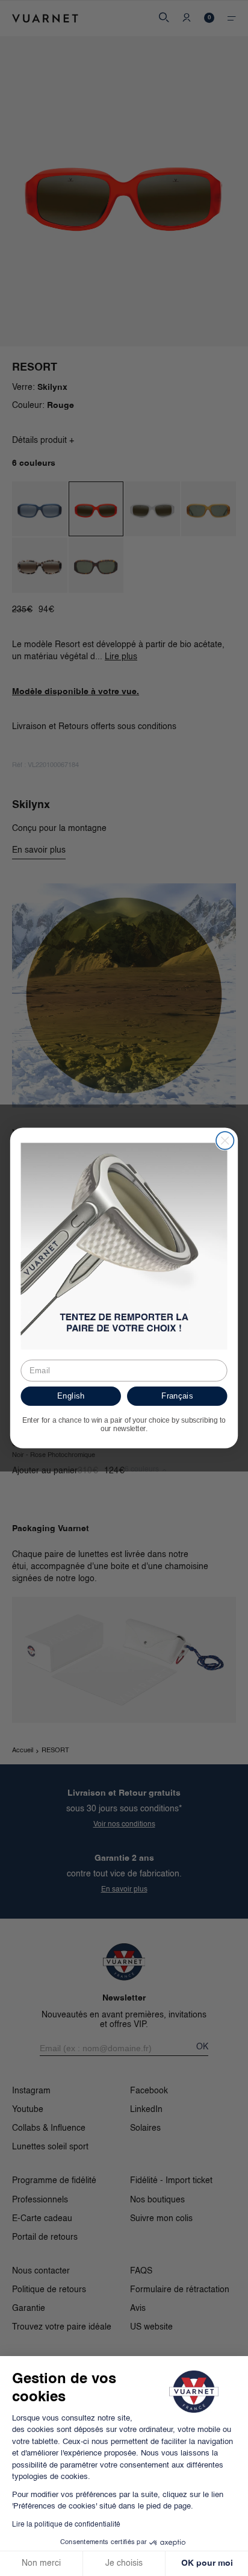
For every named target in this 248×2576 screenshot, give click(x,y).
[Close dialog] (225, 1140)
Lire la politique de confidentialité (66, 2525)
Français (177, 1396)
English (71, 1396)
